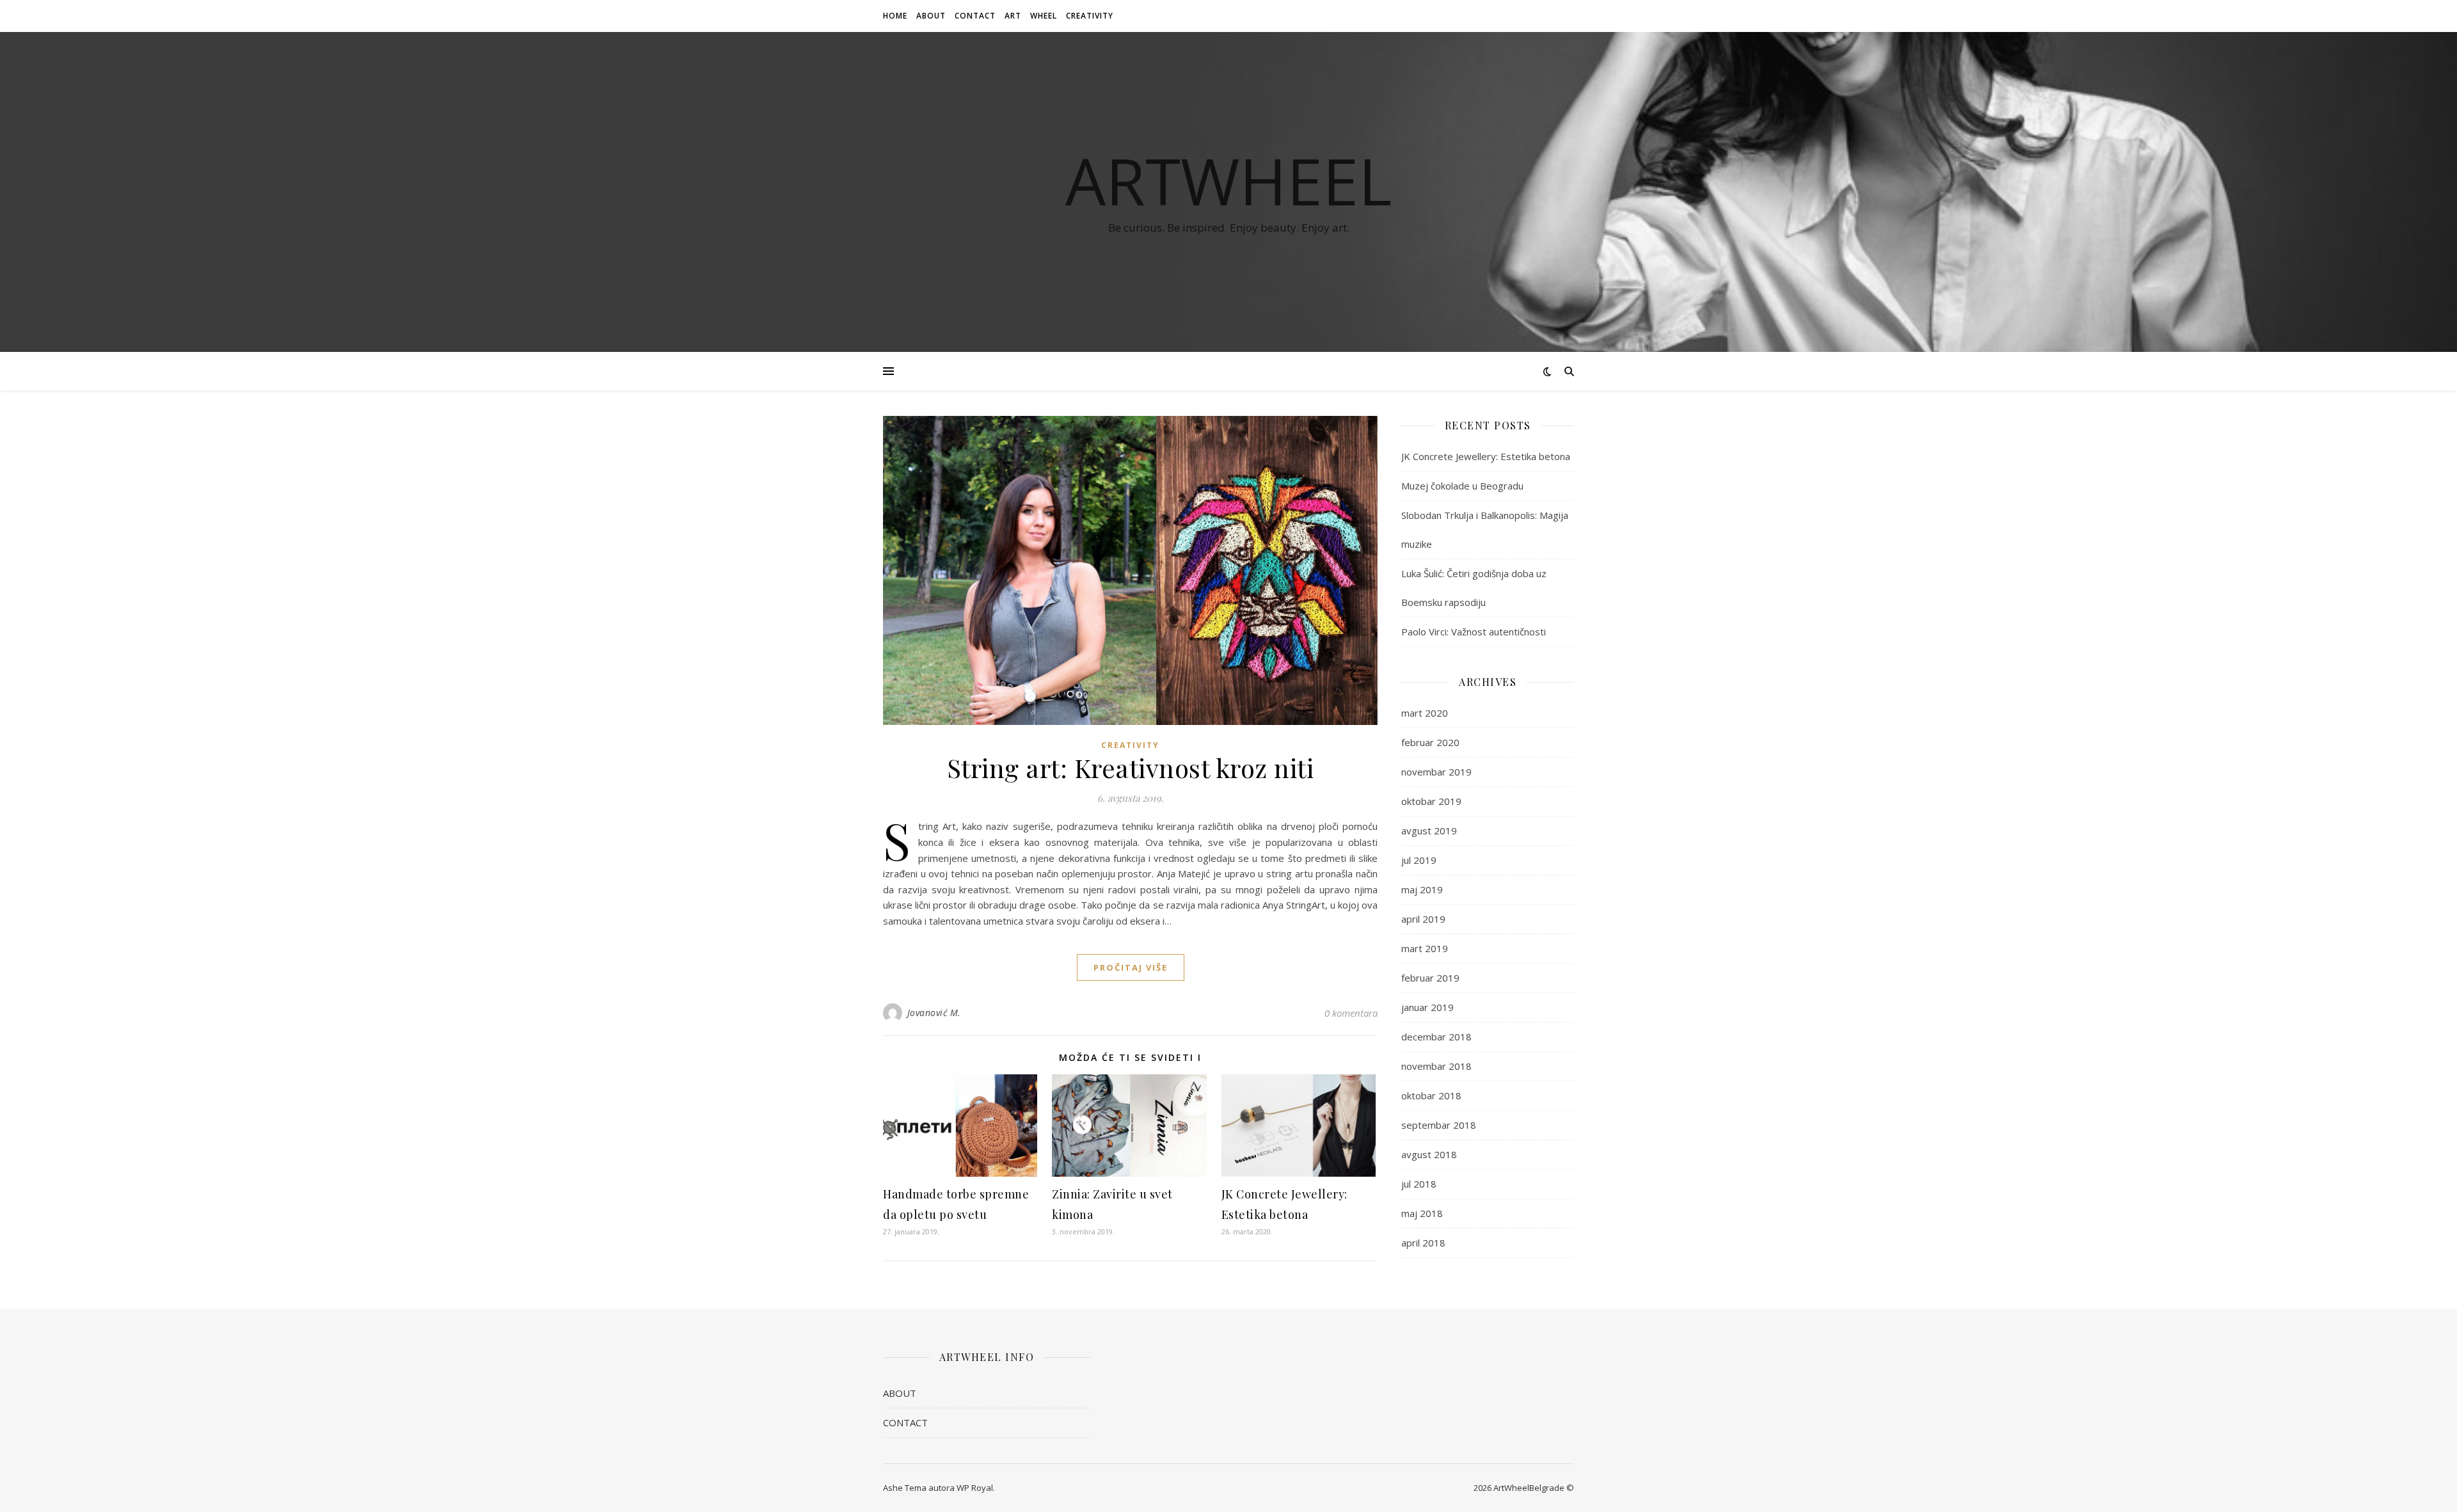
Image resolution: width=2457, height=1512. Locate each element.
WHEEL (1044, 16)
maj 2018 (1422, 1213)
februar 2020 (1430, 742)
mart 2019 (1425, 948)
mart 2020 (1425, 713)
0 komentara (1351, 1013)
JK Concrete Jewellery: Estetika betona (1486, 456)
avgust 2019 (1429, 831)
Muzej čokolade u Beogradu (1462, 486)
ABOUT (931, 16)
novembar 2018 (1436, 1066)
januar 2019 (1427, 1007)
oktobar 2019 (1431, 801)
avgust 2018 (1429, 1154)
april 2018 (1423, 1243)
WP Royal (975, 1488)
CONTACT (975, 16)
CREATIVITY (1090, 16)
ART (1013, 16)
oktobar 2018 (1431, 1095)
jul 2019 (1419, 860)
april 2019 (1423, 919)
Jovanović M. (934, 1013)
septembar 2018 (1439, 1125)
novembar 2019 (1436, 772)
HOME (895, 16)
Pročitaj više (1131, 967)
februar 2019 (1430, 978)
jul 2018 (1419, 1184)
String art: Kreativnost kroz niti (1131, 768)
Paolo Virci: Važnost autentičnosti (1474, 632)
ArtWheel (1228, 180)
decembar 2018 (1436, 1037)
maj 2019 (1422, 889)
